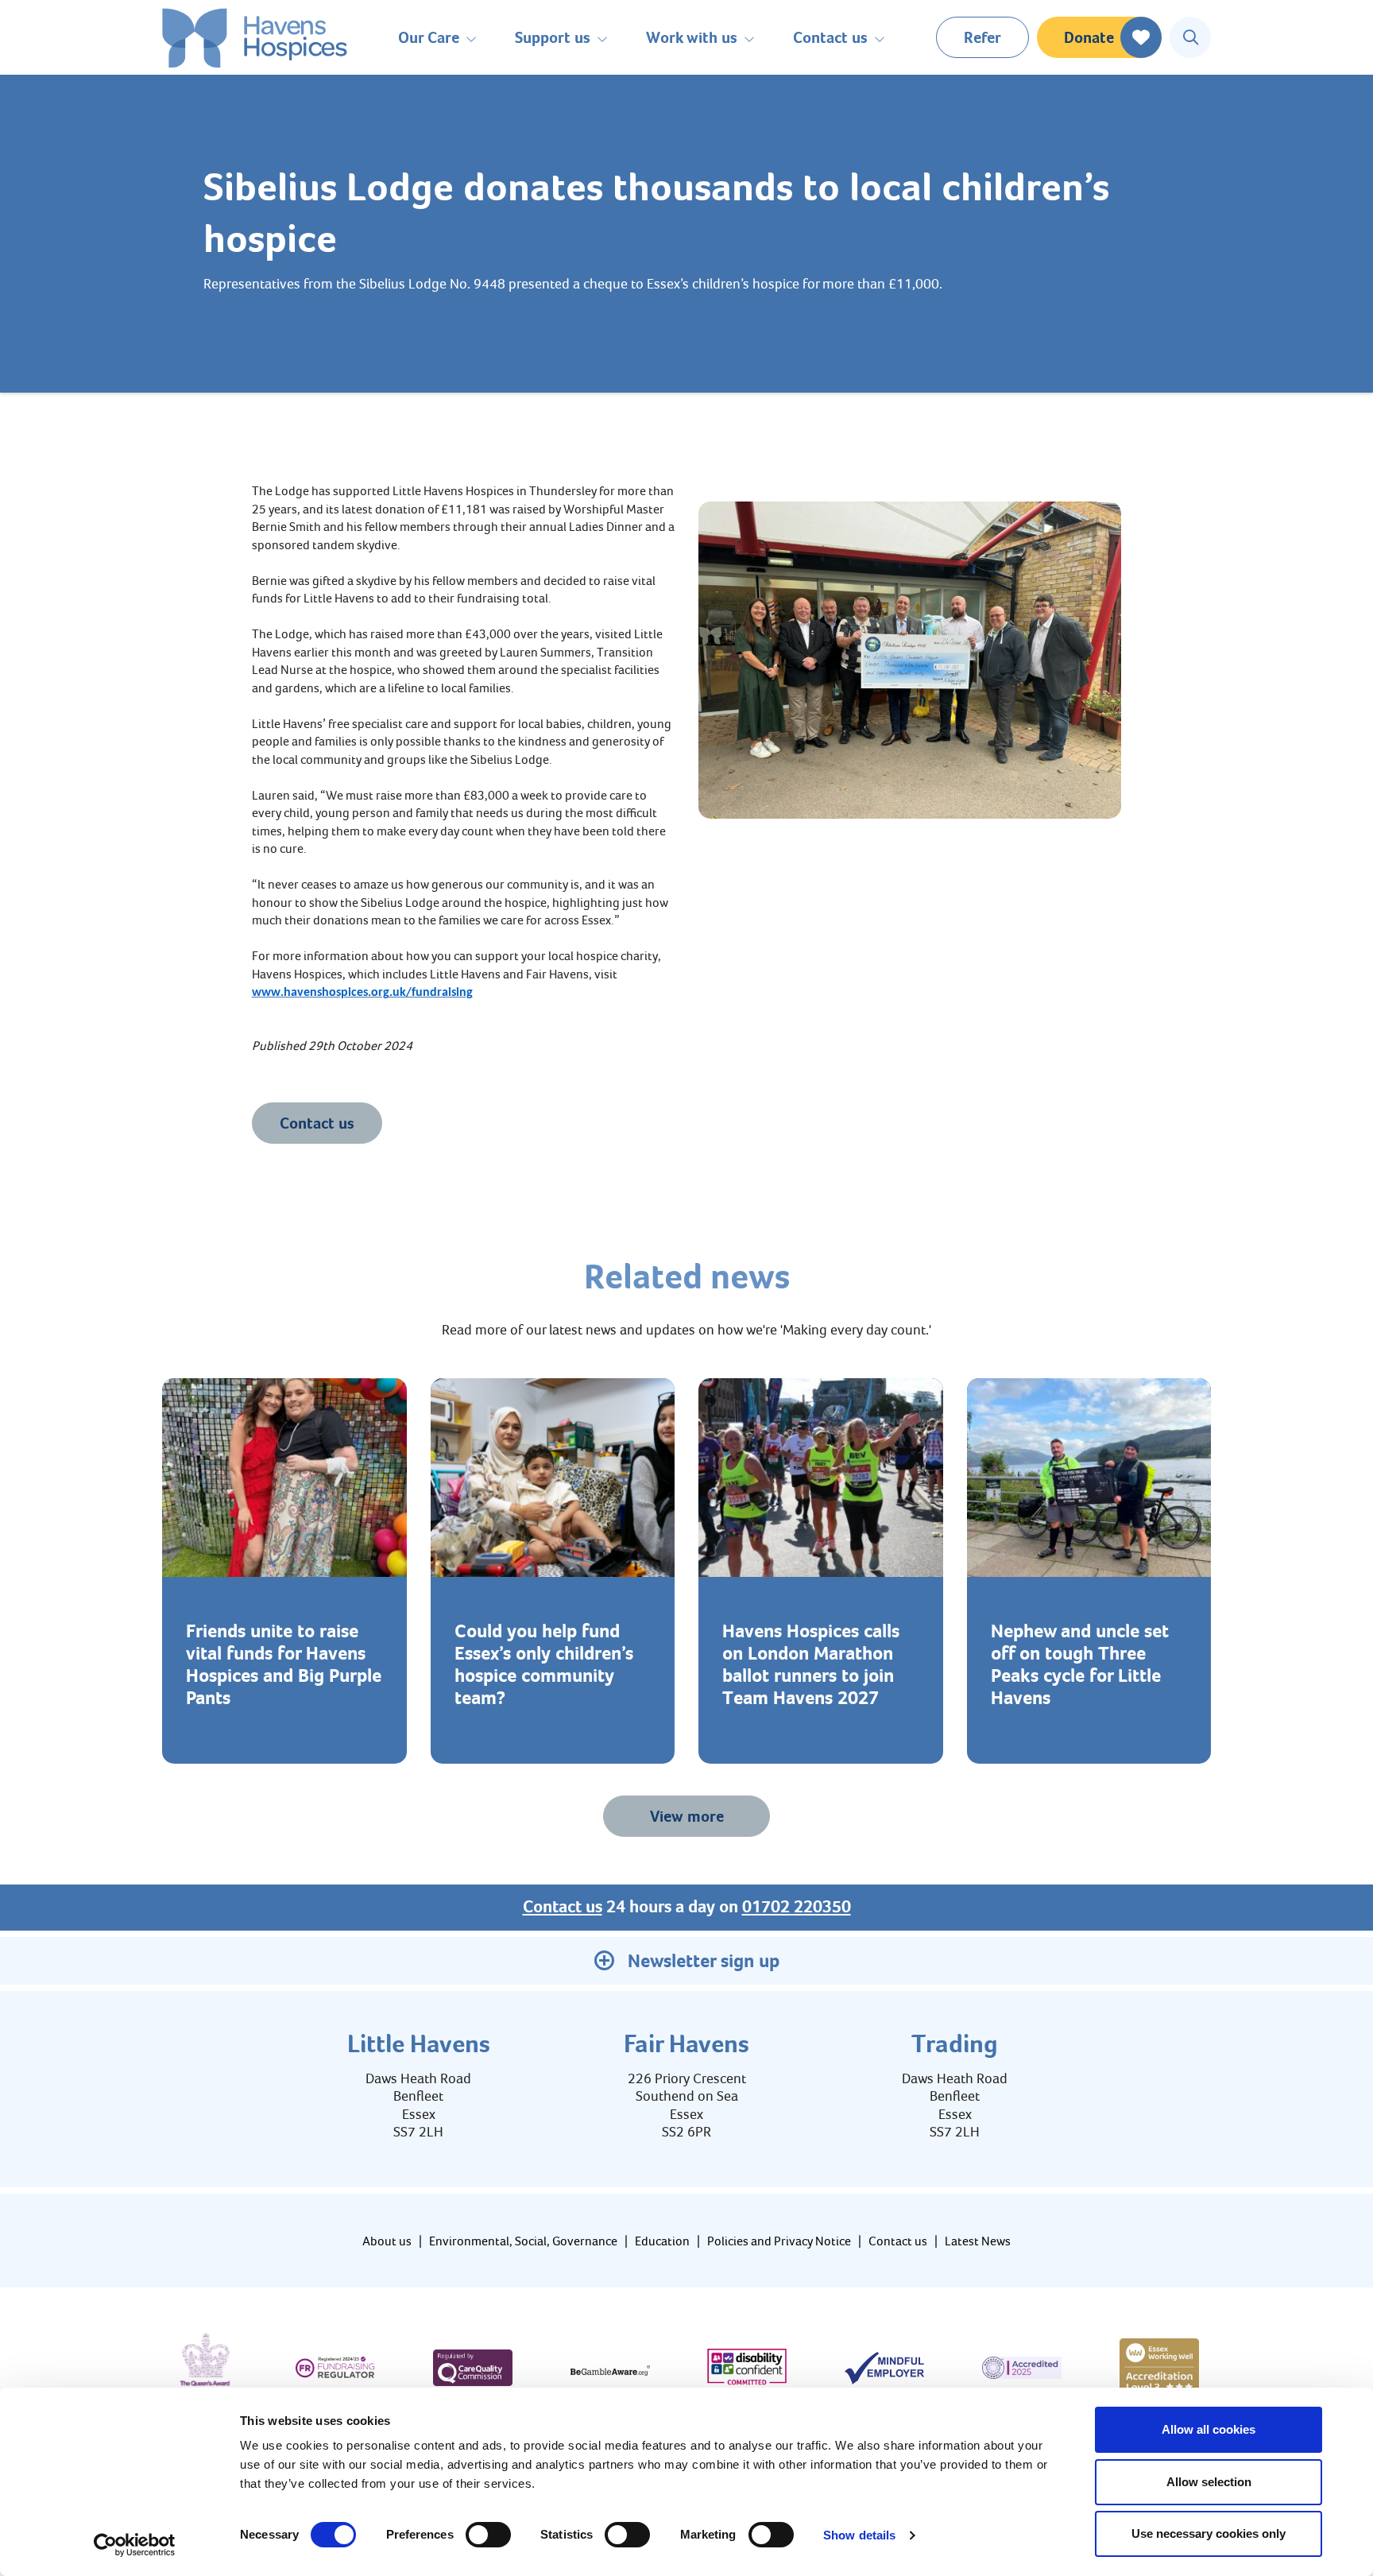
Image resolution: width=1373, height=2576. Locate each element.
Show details (859, 2535)
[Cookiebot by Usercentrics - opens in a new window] (135, 2545)
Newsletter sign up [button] (704, 1961)
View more (687, 1816)
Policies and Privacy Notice (779, 2241)
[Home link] (255, 38)
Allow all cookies (1209, 2429)
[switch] (488, 2535)
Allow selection (1209, 2482)
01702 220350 (797, 1907)
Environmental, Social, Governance (523, 2241)
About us (387, 2241)
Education (662, 2241)
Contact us (317, 1123)
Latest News (978, 2241)
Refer (982, 37)
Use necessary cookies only (1209, 2533)
